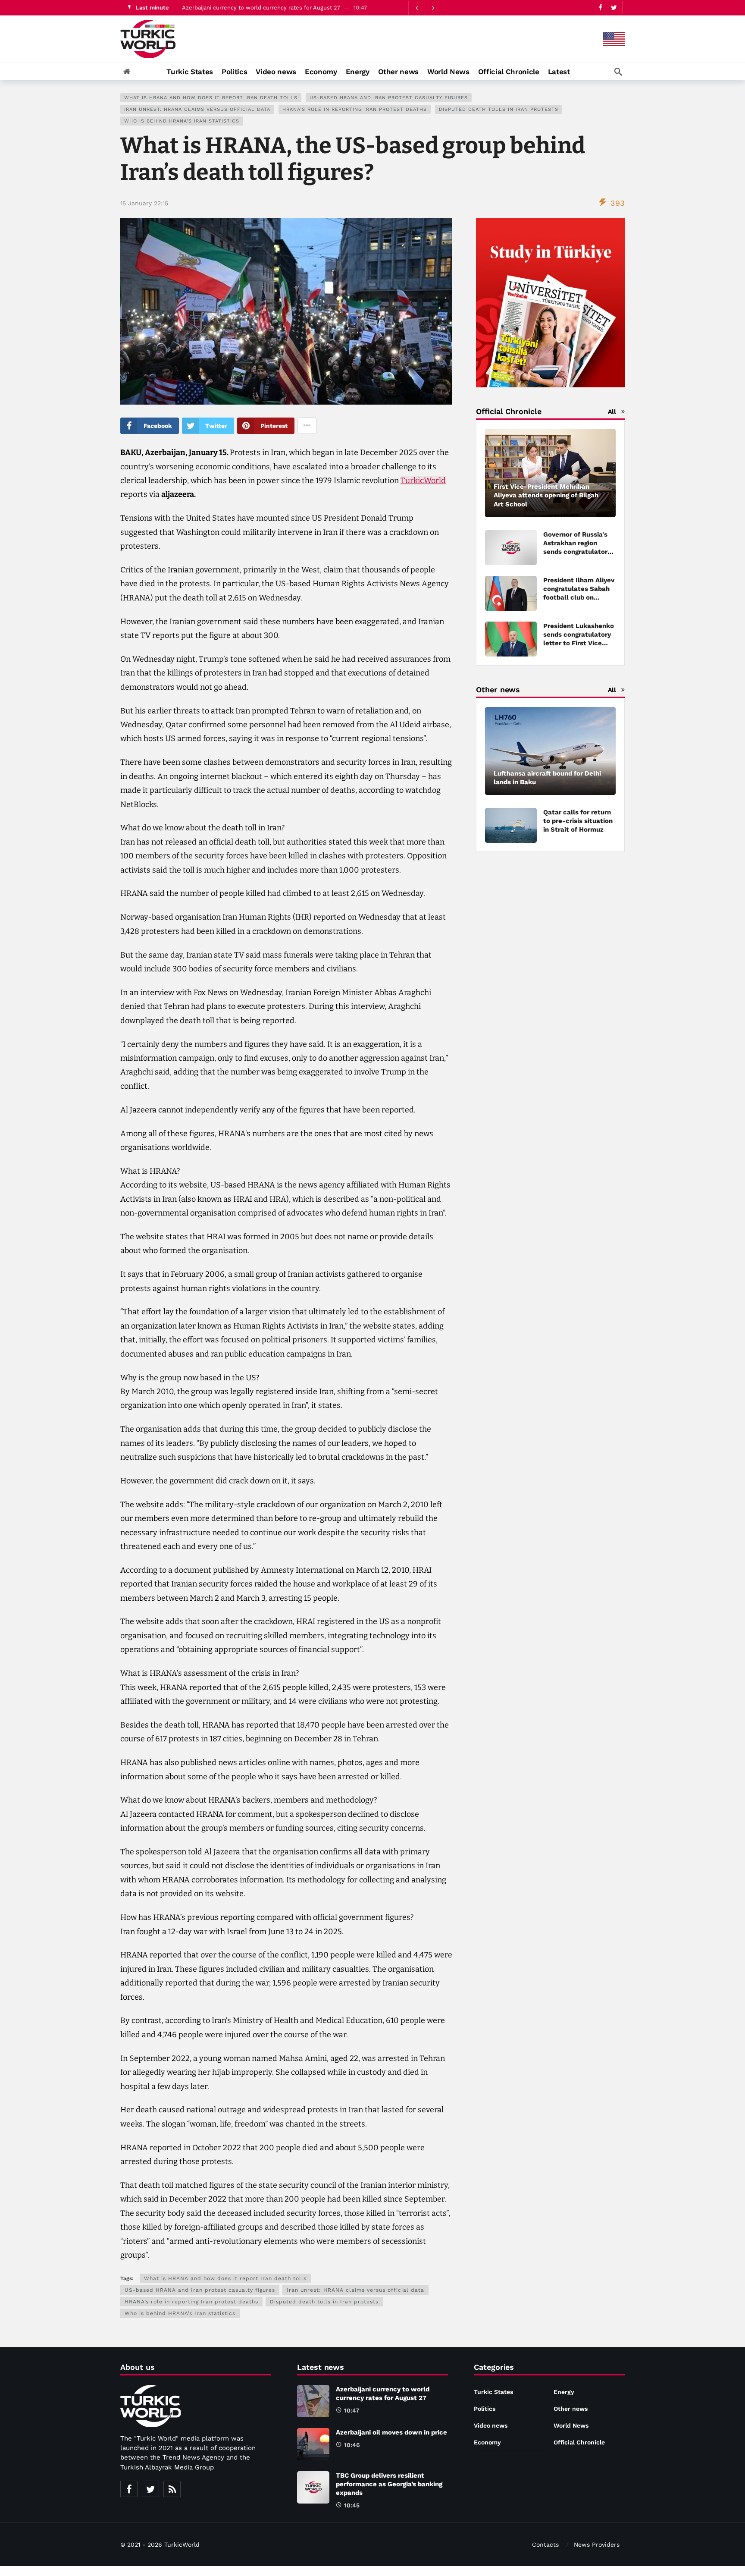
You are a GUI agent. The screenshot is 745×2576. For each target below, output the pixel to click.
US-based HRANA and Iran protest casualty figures (389, 98)
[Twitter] (614, 8)
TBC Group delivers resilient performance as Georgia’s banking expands (389, 2484)
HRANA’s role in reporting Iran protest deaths (355, 109)
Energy (564, 2392)
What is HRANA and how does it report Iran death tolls (211, 98)
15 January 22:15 (144, 203)
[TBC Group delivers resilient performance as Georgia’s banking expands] (313, 2487)
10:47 (352, 2410)
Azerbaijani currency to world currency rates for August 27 (261, 8)
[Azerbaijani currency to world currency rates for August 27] (313, 2401)
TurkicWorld (423, 481)
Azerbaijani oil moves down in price (391, 2432)
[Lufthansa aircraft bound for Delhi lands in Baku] (550, 751)
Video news (491, 2425)
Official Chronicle (579, 2442)
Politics (485, 2409)
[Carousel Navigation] (425, 8)
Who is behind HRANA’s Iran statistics (182, 121)
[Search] (618, 72)
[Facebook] (600, 8)
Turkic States (493, 2392)
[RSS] (172, 2489)
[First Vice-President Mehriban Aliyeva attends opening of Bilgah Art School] (550, 473)
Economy (487, 2442)
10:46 (352, 2445)
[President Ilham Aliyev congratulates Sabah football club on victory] (511, 593)
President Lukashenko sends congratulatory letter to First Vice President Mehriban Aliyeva (579, 643)
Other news (571, 2409)
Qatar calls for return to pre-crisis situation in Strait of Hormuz (578, 821)
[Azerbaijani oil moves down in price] (313, 2444)
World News (571, 2425)
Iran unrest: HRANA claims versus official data (197, 109)
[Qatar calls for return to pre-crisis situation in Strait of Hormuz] (511, 825)
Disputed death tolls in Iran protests (499, 109)
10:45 (352, 2505)
